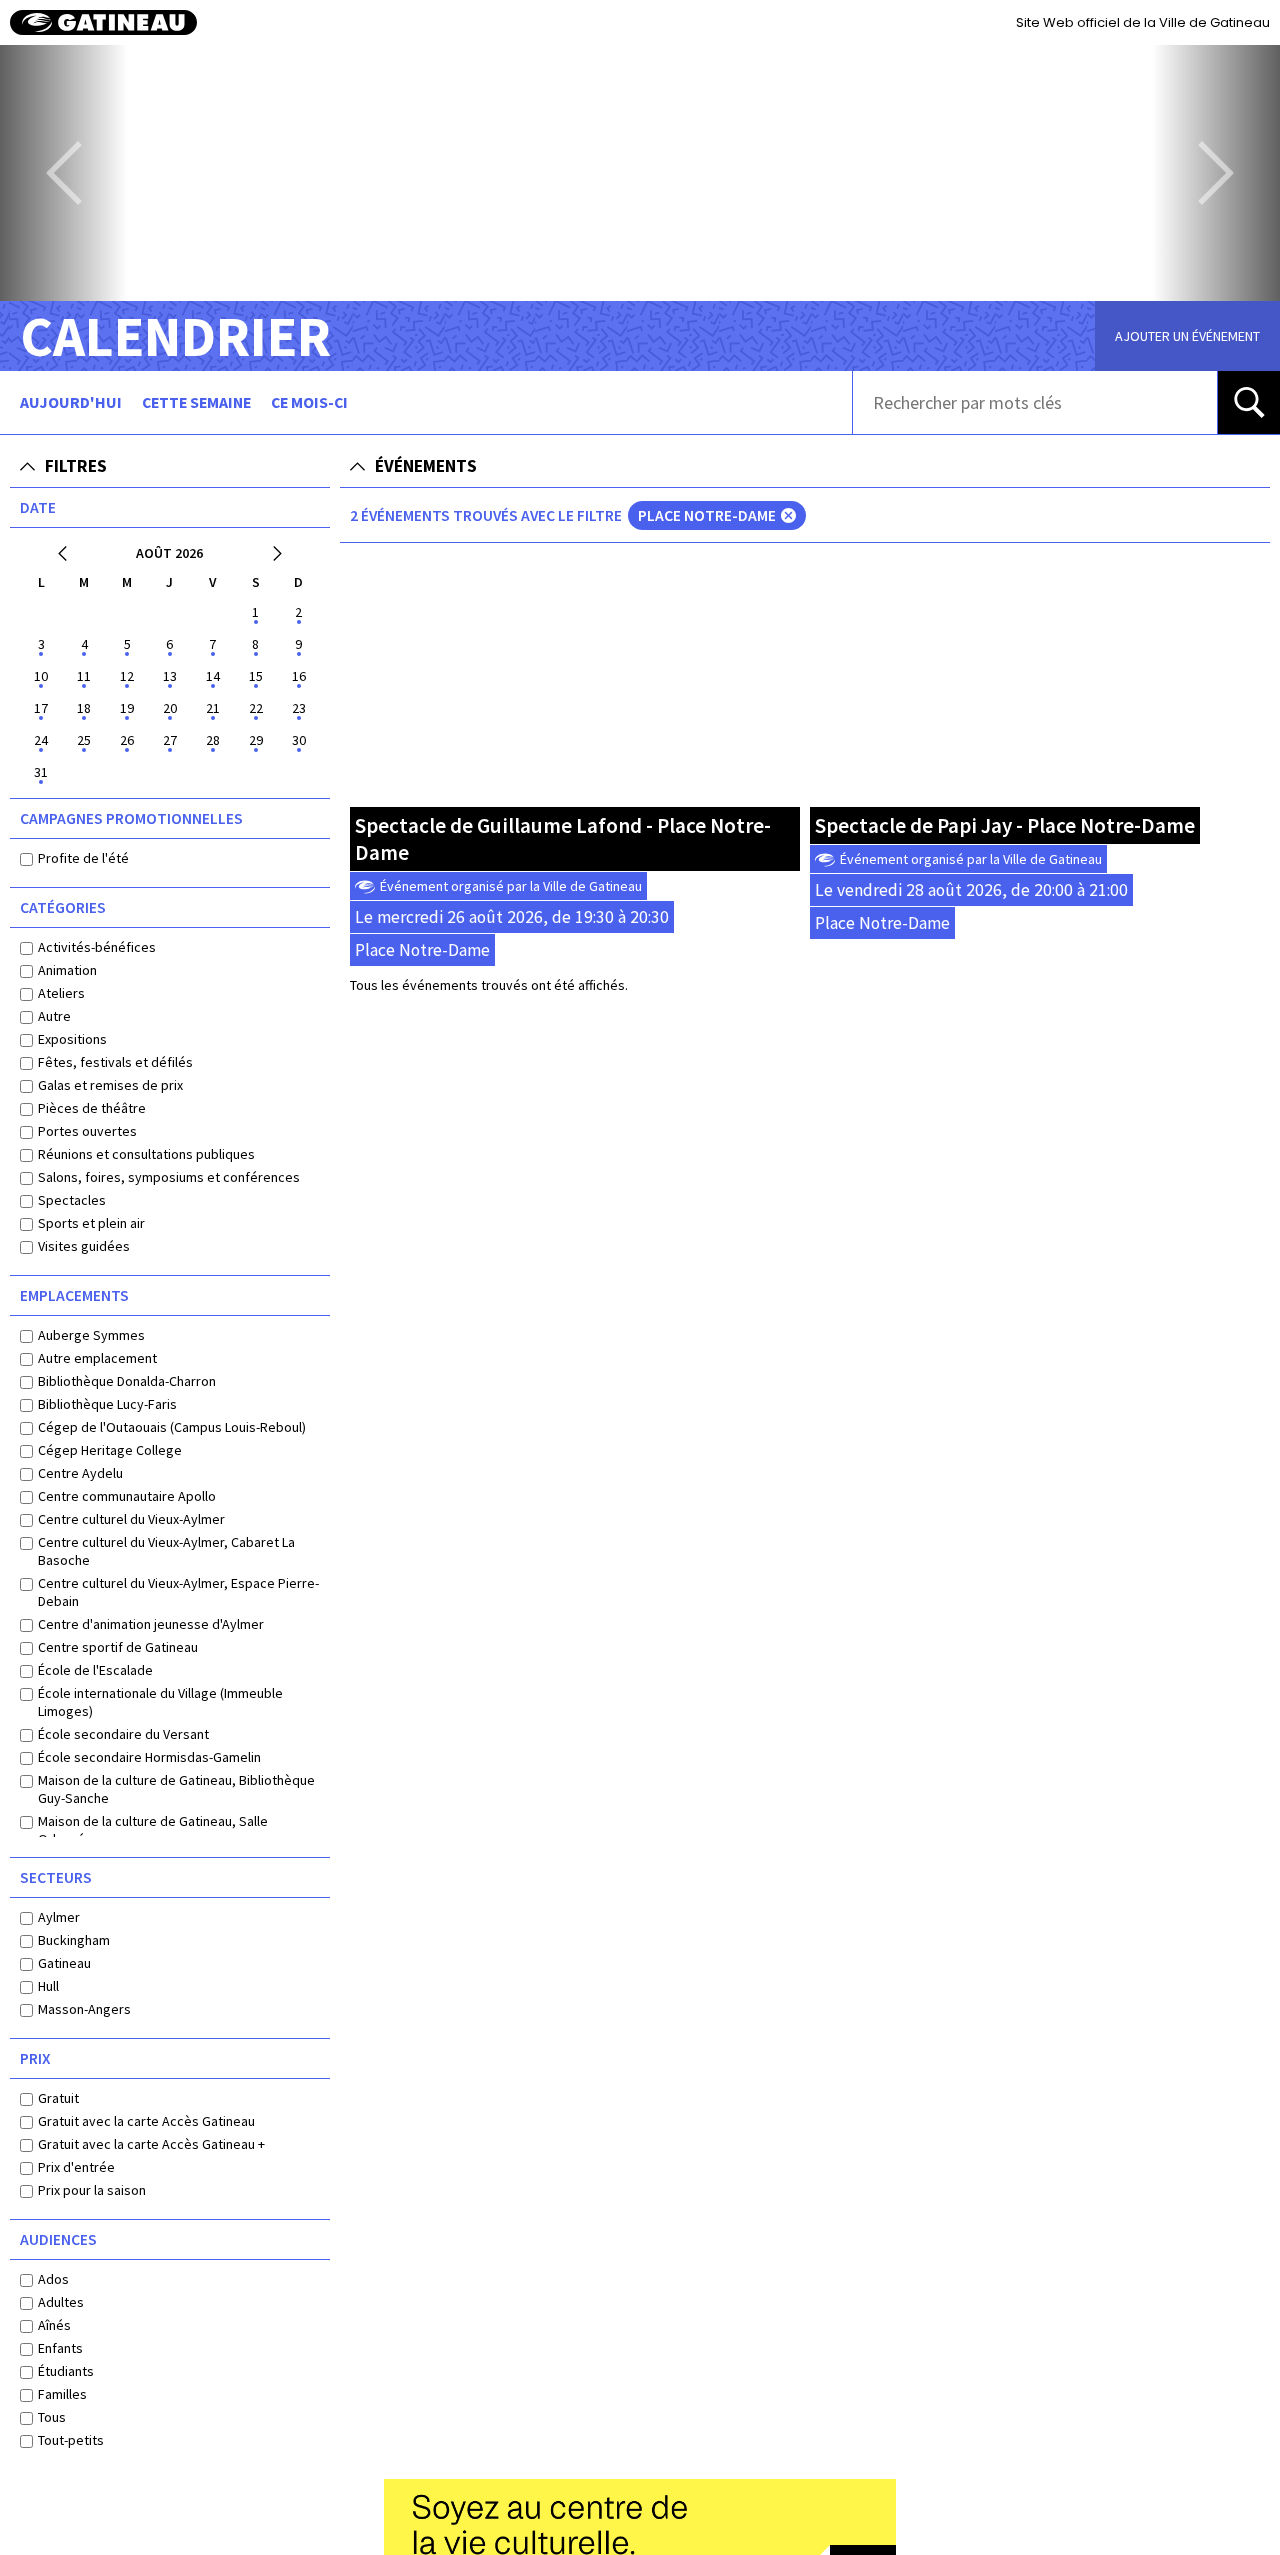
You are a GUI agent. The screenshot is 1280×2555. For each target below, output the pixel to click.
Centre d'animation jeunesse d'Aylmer (151, 1624)
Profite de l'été (83, 858)
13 (170, 676)
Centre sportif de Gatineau (118, 1647)
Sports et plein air (91, 1223)
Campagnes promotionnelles (131, 818)
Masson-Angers (84, 2009)
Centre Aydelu (80, 1473)
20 (170, 708)
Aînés (54, 2325)
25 (84, 740)
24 (41, 740)
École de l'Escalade (95, 1670)
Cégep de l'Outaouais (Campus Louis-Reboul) (172, 1427)
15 (256, 676)
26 (127, 740)
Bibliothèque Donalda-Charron (127, 1381)
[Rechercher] (1249, 403)
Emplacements (74, 1295)
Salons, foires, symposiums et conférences (169, 1177)
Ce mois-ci (309, 402)
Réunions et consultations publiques (146, 1154)
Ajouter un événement (1187, 336)
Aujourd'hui (71, 402)
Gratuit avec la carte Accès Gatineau (146, 2121)
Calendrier (175, 336)
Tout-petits (71, 2440)
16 (299, 676)
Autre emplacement (97, 1358)
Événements (426, 466)
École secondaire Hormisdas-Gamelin (149, 1757)
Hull (48, 1986)
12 (127, 676)
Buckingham (74, 1940)
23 (299, 708)
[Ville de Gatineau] (103, 22)
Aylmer (59, 1917)
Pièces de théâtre (92, 1108)
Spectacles (72, 1200)
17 (41, 708)
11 (84, 676)
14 (213, 676)
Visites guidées (84, 1246)
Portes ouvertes (87, 1131)
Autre (54, 1016)
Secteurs (56, 1877)
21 (213, 708)
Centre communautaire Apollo (127, 1496)
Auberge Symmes (91, 1335)
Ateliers (61, 993)
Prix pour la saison (92, 2190)
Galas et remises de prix (110, 1085)
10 (41, 676)
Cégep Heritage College (110, 1450)
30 (299, 740)
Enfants (60, 2348)
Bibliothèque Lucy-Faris (107, 1404)
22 (256, 708)
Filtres (76, 466)
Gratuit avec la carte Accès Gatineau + (151, 2144)
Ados (53, 2279)
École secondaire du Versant (123, 1734)
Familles (62, 2394)
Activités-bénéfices (97, 947)
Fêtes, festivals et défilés (115, 1062)
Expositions (72, 1039)
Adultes (61, 2302)
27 (170, 740)
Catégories (63, 907)
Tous (52, 2417)
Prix (35, 2058)
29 (256, 740)
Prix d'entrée (76, 2167)
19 (127, 708)
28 (213, 740)
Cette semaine (196, 402)
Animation (67, 970)
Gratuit (58, 2098)
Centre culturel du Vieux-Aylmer (131, 1519)
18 (84, 708)
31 (41, 772)
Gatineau (64, 1963)
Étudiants (66, 2371)
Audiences (58, 2239)
